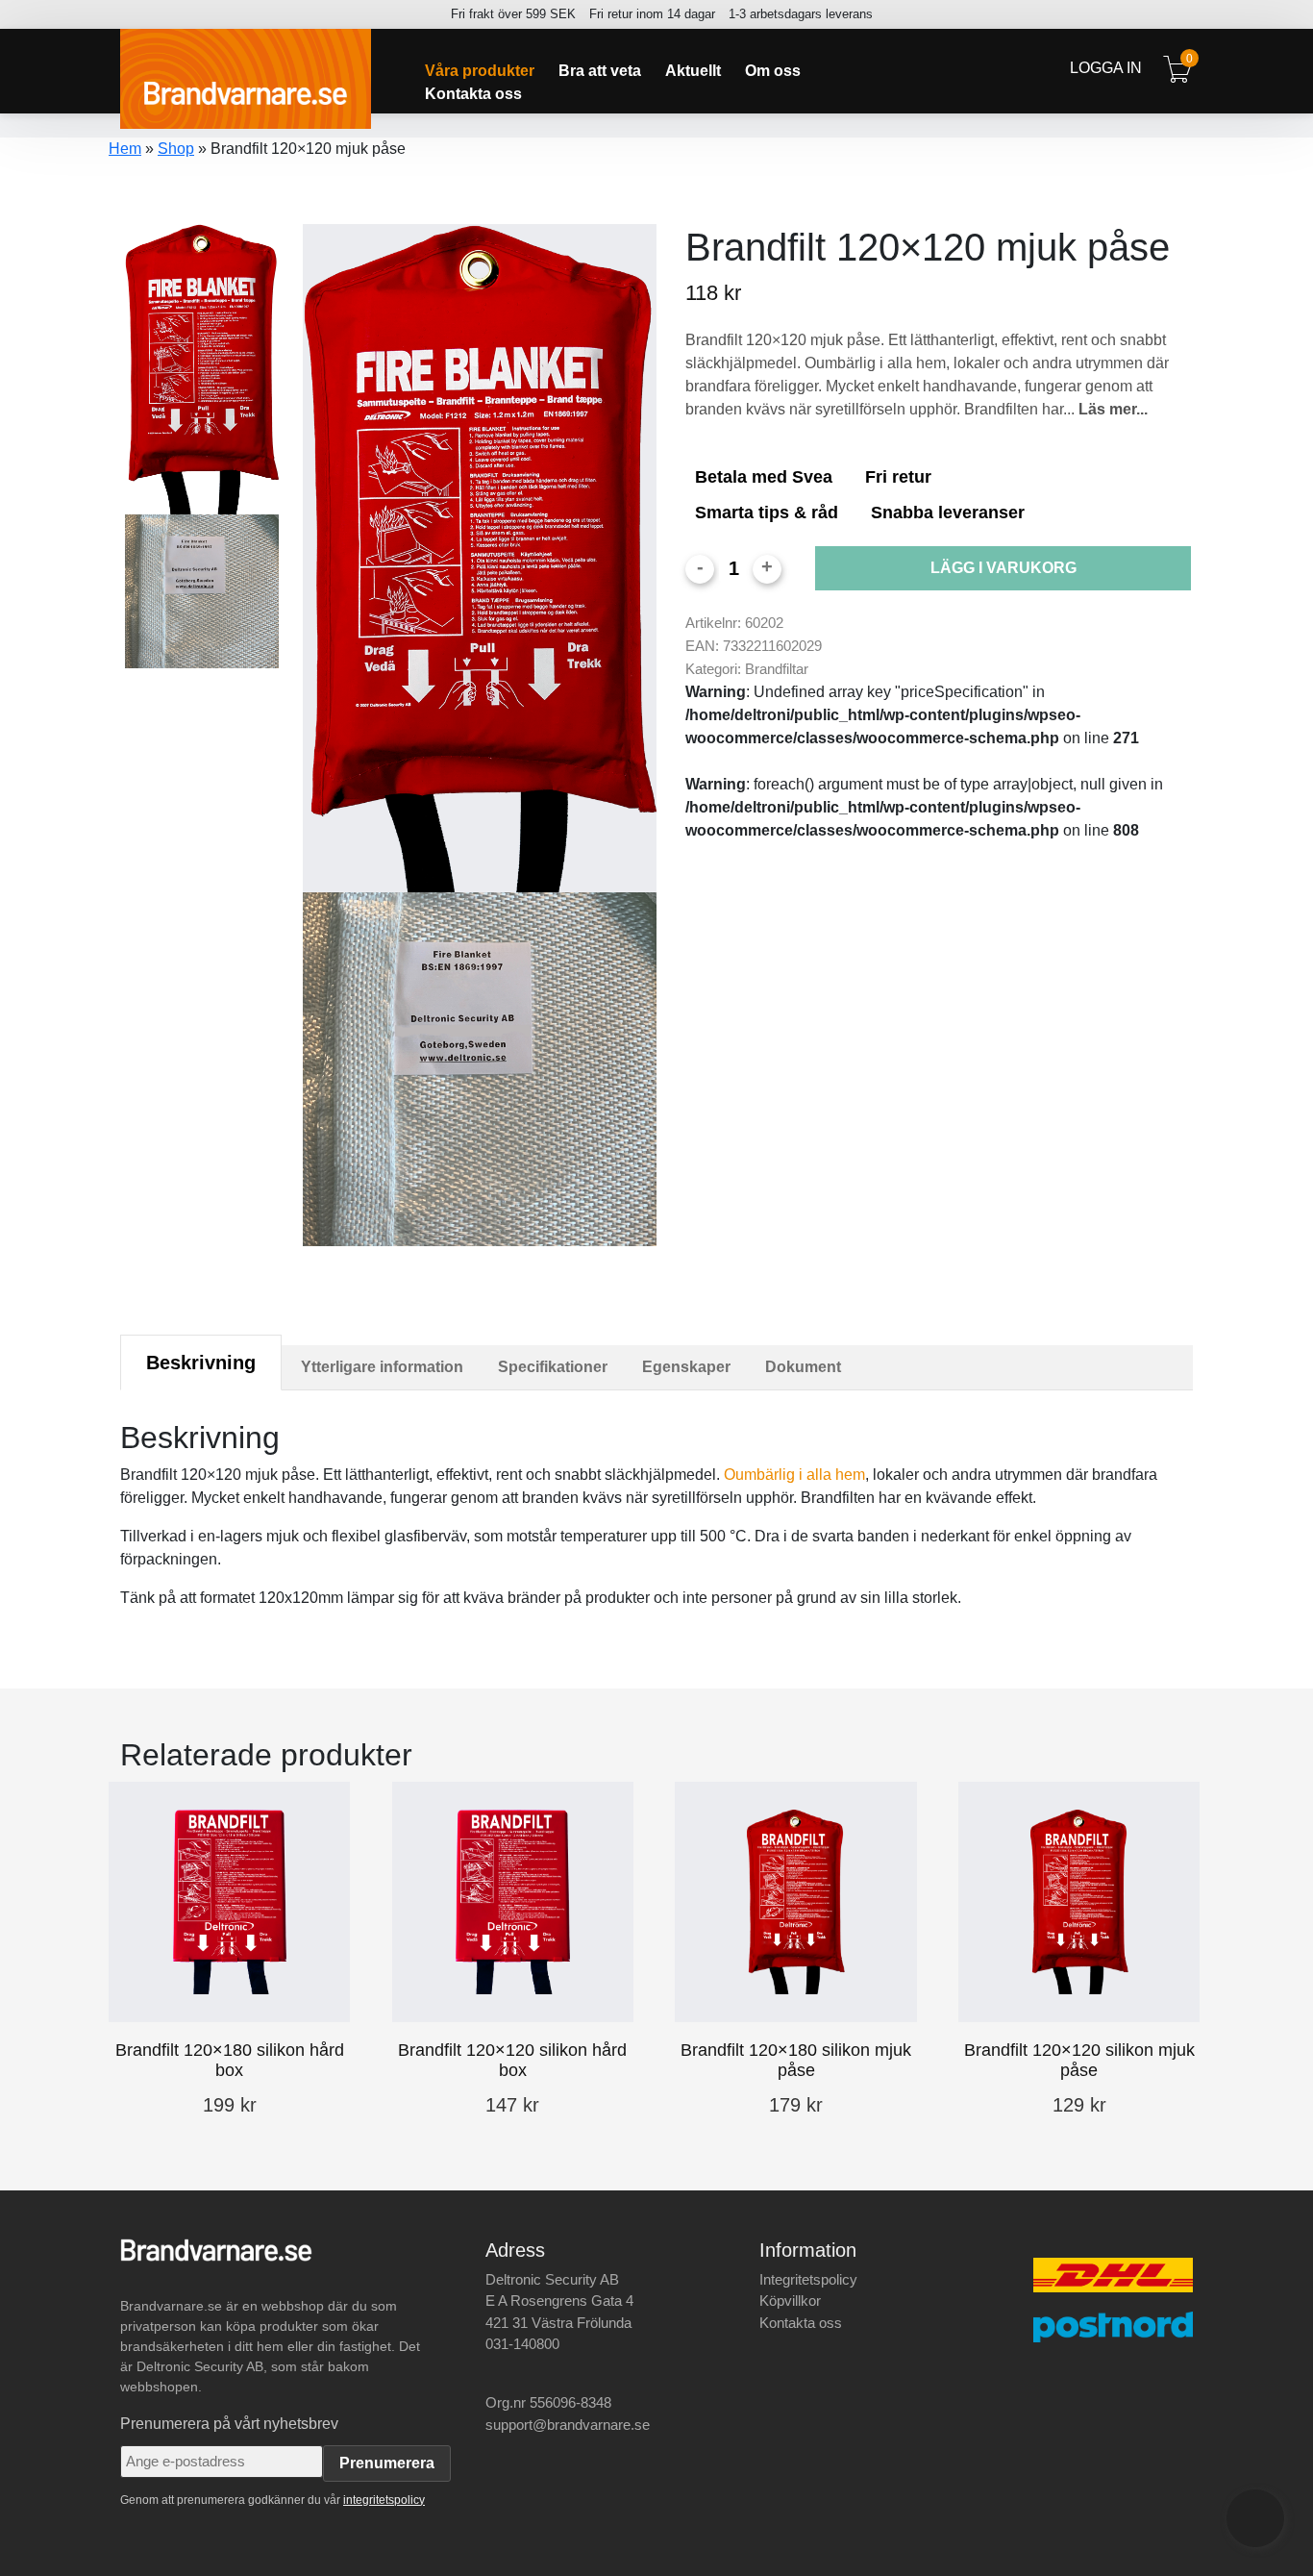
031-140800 (522, 2344)
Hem (125, 149)
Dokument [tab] (803, 1367)
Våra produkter (480, 71)
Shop (176, 149)
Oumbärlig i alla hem (794, 1475)
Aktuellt (693, 71)
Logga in (1106, 68)
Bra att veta (600, 71)
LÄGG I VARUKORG (1003, 568)
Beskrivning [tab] (201, 1363)
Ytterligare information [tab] (382, 1367)
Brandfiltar (777, 669)
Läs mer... (1113, 409)
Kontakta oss (473, 94)
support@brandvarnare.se (568, 2425)
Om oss (773, 71)
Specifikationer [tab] (553, 1367)
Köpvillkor (790, 2301)
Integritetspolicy (808, 2279)
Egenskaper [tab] (686, 1367)
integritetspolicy (384, 2500)
